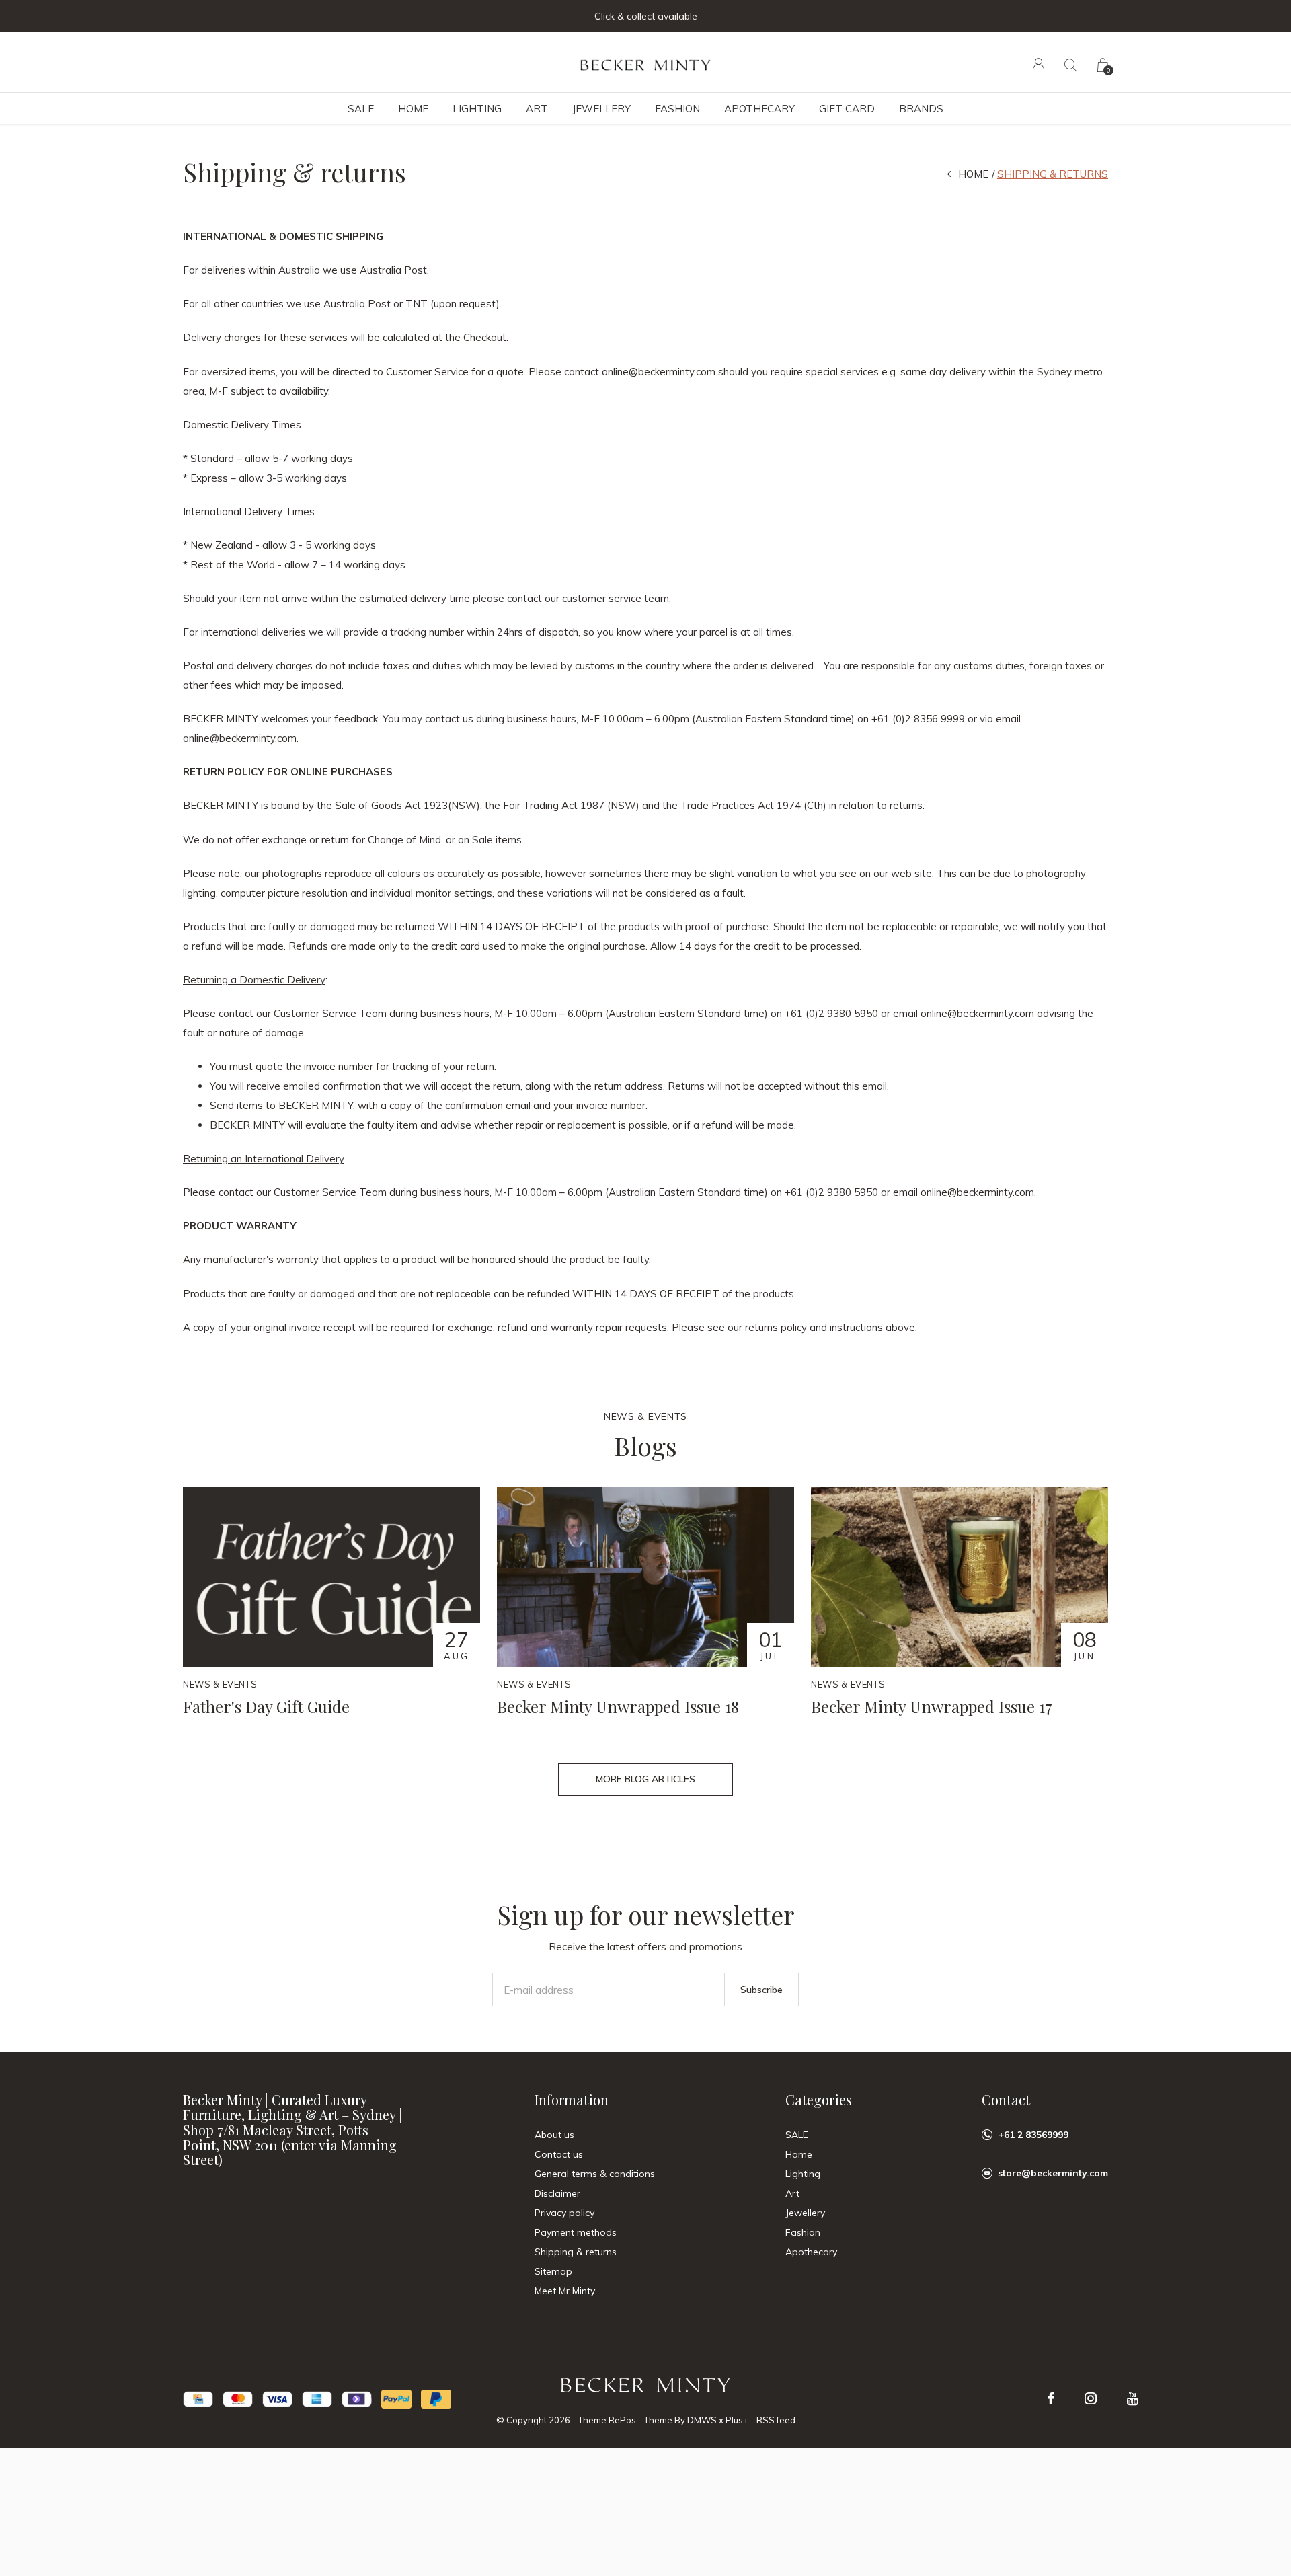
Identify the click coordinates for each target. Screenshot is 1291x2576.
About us (554, 2135)
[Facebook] (1051, 2398)
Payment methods (576, 2232)
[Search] (1071, 65)
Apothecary (759, 109)
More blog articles (645, 1779)
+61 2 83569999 (1033, 2135)
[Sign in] (1039, 65)
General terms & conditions (595, 2174)
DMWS (702, 2420)
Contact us (559, 2154)
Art (537, 109)
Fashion (677, 109)
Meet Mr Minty (565, 2291)
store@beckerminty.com (1053, 2173)
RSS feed (776, 2420)
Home (413, 109)
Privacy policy (564, 2213)
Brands (921, 109)
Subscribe (761, 1990)
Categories (819, 2099)
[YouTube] (1133, 2398)
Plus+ (737, 2420)
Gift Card (847, 109)
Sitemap (553, 2271)
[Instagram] (1091, 2398)
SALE (361, 109)
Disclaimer (557, 2193)
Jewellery (601, 109)
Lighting (477, 109)
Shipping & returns (576, 2252)
